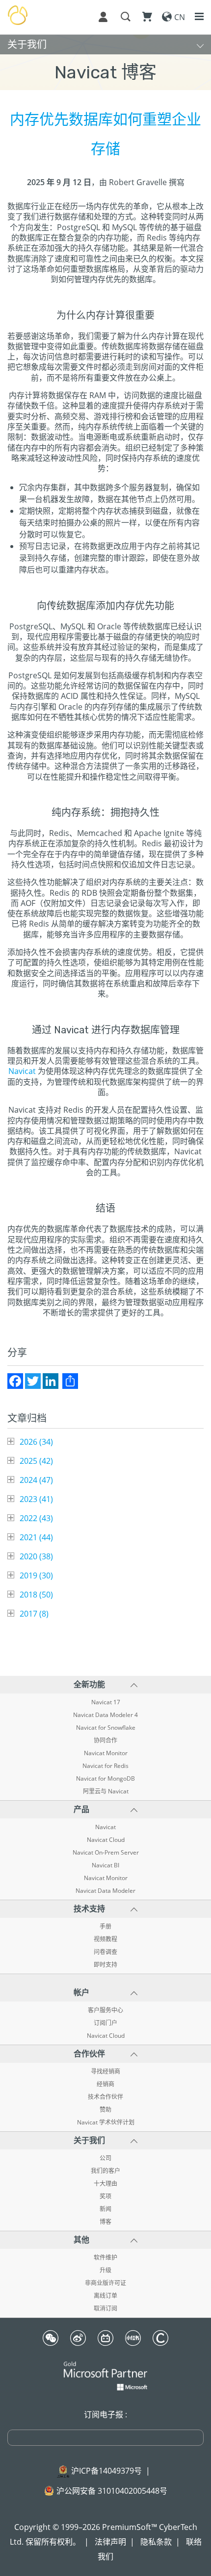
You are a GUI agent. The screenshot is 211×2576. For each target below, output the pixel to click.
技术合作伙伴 (105, 2097)
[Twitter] (33, 1381)
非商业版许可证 (105, 2283)
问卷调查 (105, 1952)
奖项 (105, 2196)
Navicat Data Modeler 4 (105, 1715)
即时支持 (105, 1965)
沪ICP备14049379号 (106, 2471)
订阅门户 (105, 2023)
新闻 (105, 2209)
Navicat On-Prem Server (106, 1853)
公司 (105, 2158)
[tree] (105, 1528)
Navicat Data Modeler (105, 1891)
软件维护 (105, 2258)
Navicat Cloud (106, 1840)
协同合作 (105, 1741)
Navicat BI (105, 1865)
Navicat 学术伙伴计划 (106, 2123)
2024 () (36, 1480)
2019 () (36, 1575)
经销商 (105, 2084)
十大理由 (105, 2184)
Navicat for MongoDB (105, 1779)
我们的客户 (105, 2171)
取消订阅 (105, 2309)
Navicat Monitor (106, 1753)
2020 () (36, 1556)
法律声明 (110, 2542)
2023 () (36, 1499)
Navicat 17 (106, 1702)
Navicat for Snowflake (106, 1728)
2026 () (36, 1442)
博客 (105, 2222)
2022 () (36, 1518)
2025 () (36, 1461)
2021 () (36, 1537)
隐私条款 (156, 2542)
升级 (105, 2270)
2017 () (34, 1614)
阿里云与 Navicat (106, 1791)
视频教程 (105, 1939)
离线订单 (105, 2296)
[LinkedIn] (51, 1381)
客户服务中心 (105, 2010)
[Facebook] (15, 1381)
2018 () (36, 1595)
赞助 (105, 2110)
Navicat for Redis (105, 1766)
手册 (105, 1927)
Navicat (22, 1071)
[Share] (70, 1381)
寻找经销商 (105, 2072)
